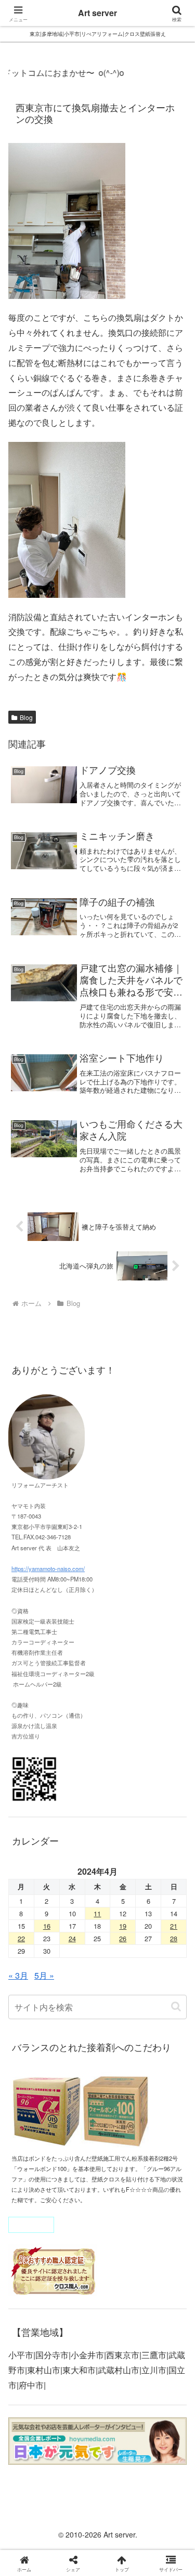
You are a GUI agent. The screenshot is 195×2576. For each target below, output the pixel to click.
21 (174, 1926)
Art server (97, 13)
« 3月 (18, 1975)
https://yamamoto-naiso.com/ (48, 1568)
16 (47, 1926)
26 (123, 1938)
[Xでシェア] (32, 2540)
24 (72, 1938)
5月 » (44, 1975)
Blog (26, 717)
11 (97, 1913)
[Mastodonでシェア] (76, 2540)
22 (21, 1938)
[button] (176, 2006)
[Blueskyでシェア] (119, 2540)
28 (174, 1938)
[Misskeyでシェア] (162, 2540)
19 (123, 1926)
